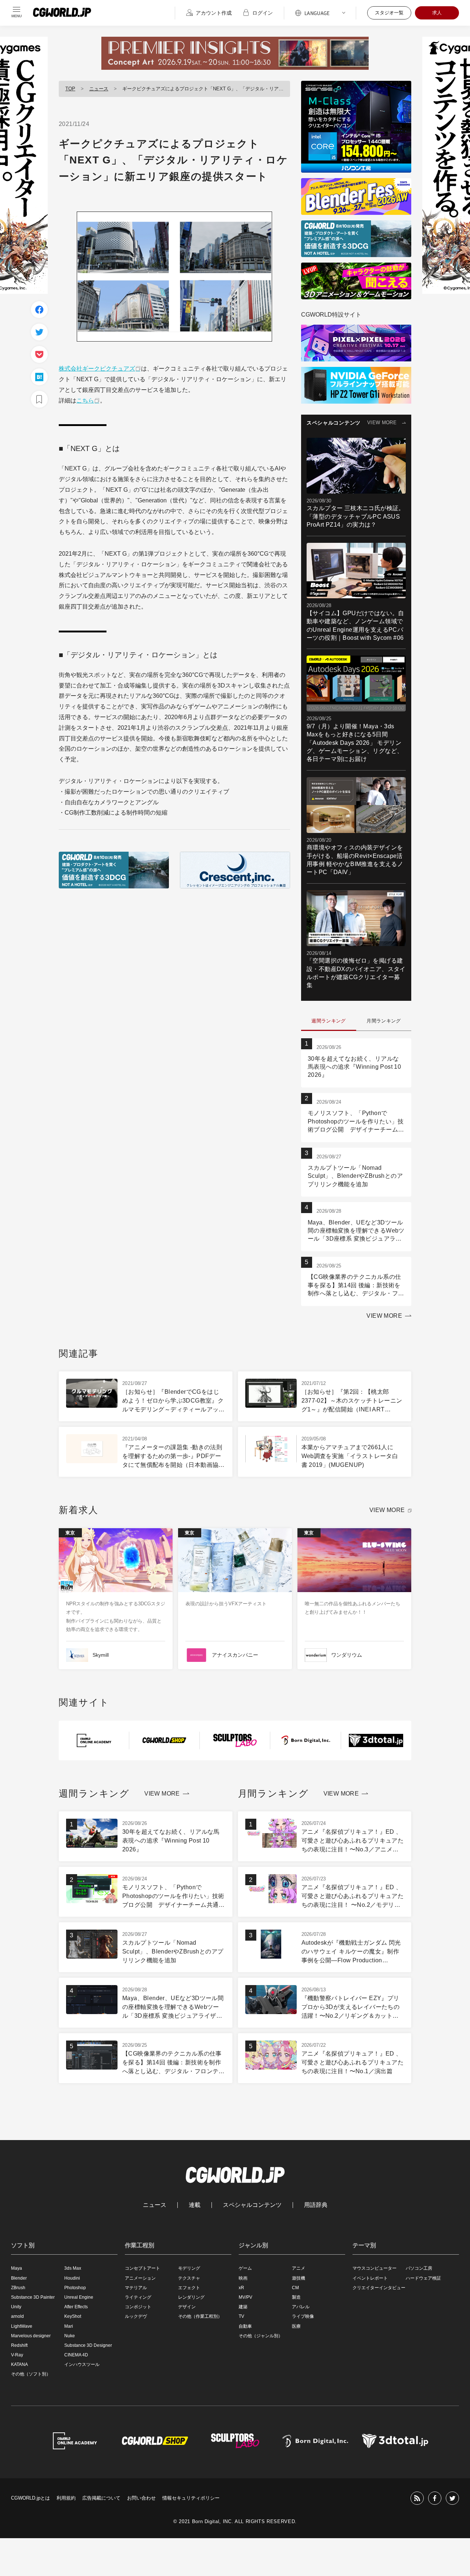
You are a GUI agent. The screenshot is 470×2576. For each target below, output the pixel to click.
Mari (69, 2326)
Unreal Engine (79, 2297)
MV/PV (245, 2297)
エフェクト (189, 2288)
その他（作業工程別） (200, 2316)
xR (241, 2288)
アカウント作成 (214, 13)
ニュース (99, 89)
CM (295, 2288)
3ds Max (73, 2268)
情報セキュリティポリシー (191, 2498)
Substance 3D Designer (88, 2345)
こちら (85, 401)
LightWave (22, 2326)
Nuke (70, 2336)
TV (241, 2316)
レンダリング (191, 2297)
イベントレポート (370, 2278)
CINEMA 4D (76, 2355)
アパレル (301, 2307)
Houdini (72, 2278)
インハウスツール (82, 2364)
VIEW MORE (382, 423)
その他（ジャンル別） (261, 2336)
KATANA (19, 2364)
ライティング (138, 2297)
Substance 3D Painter (33, 2297)
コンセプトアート (142, 2268)
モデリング (189, 2268)
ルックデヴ (136, 2316)
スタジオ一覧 (389, 13)
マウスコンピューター (375, 2268)
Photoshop (75, 2288)
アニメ (299, 2268)
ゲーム (245, 2268)
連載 (195, 2205)
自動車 (245, 2326)
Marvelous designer (31, 2336)
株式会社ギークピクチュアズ (97, 369)
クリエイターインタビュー (379, 2288)
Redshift (19, 2345)
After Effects (76, 2307)
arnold (17, 2316)
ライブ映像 (303, 2316)
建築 (243, 2307)
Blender (19, 2278)
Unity (16, 2307)
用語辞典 (316, 2205)
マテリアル (136, 2288)
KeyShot (73, 2316)
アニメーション (140, 2278)
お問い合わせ (141, 2498)
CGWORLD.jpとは (30, 2498)
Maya (17, 2268)
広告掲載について (101, 2498)
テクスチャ (189, 2278)
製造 (296, 2297)
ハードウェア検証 (423, 2278)
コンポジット (138, 2307)
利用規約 (66, 2498)
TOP (70, 89)
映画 (243, 2278)
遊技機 (299, 2278)
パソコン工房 (419, 2268)
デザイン (187, 2307)
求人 (437, 13)
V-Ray (17, 2355)
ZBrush (18, 2288)
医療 (296, 2326)
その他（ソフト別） (31, 2374)
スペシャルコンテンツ (252, 2205)
